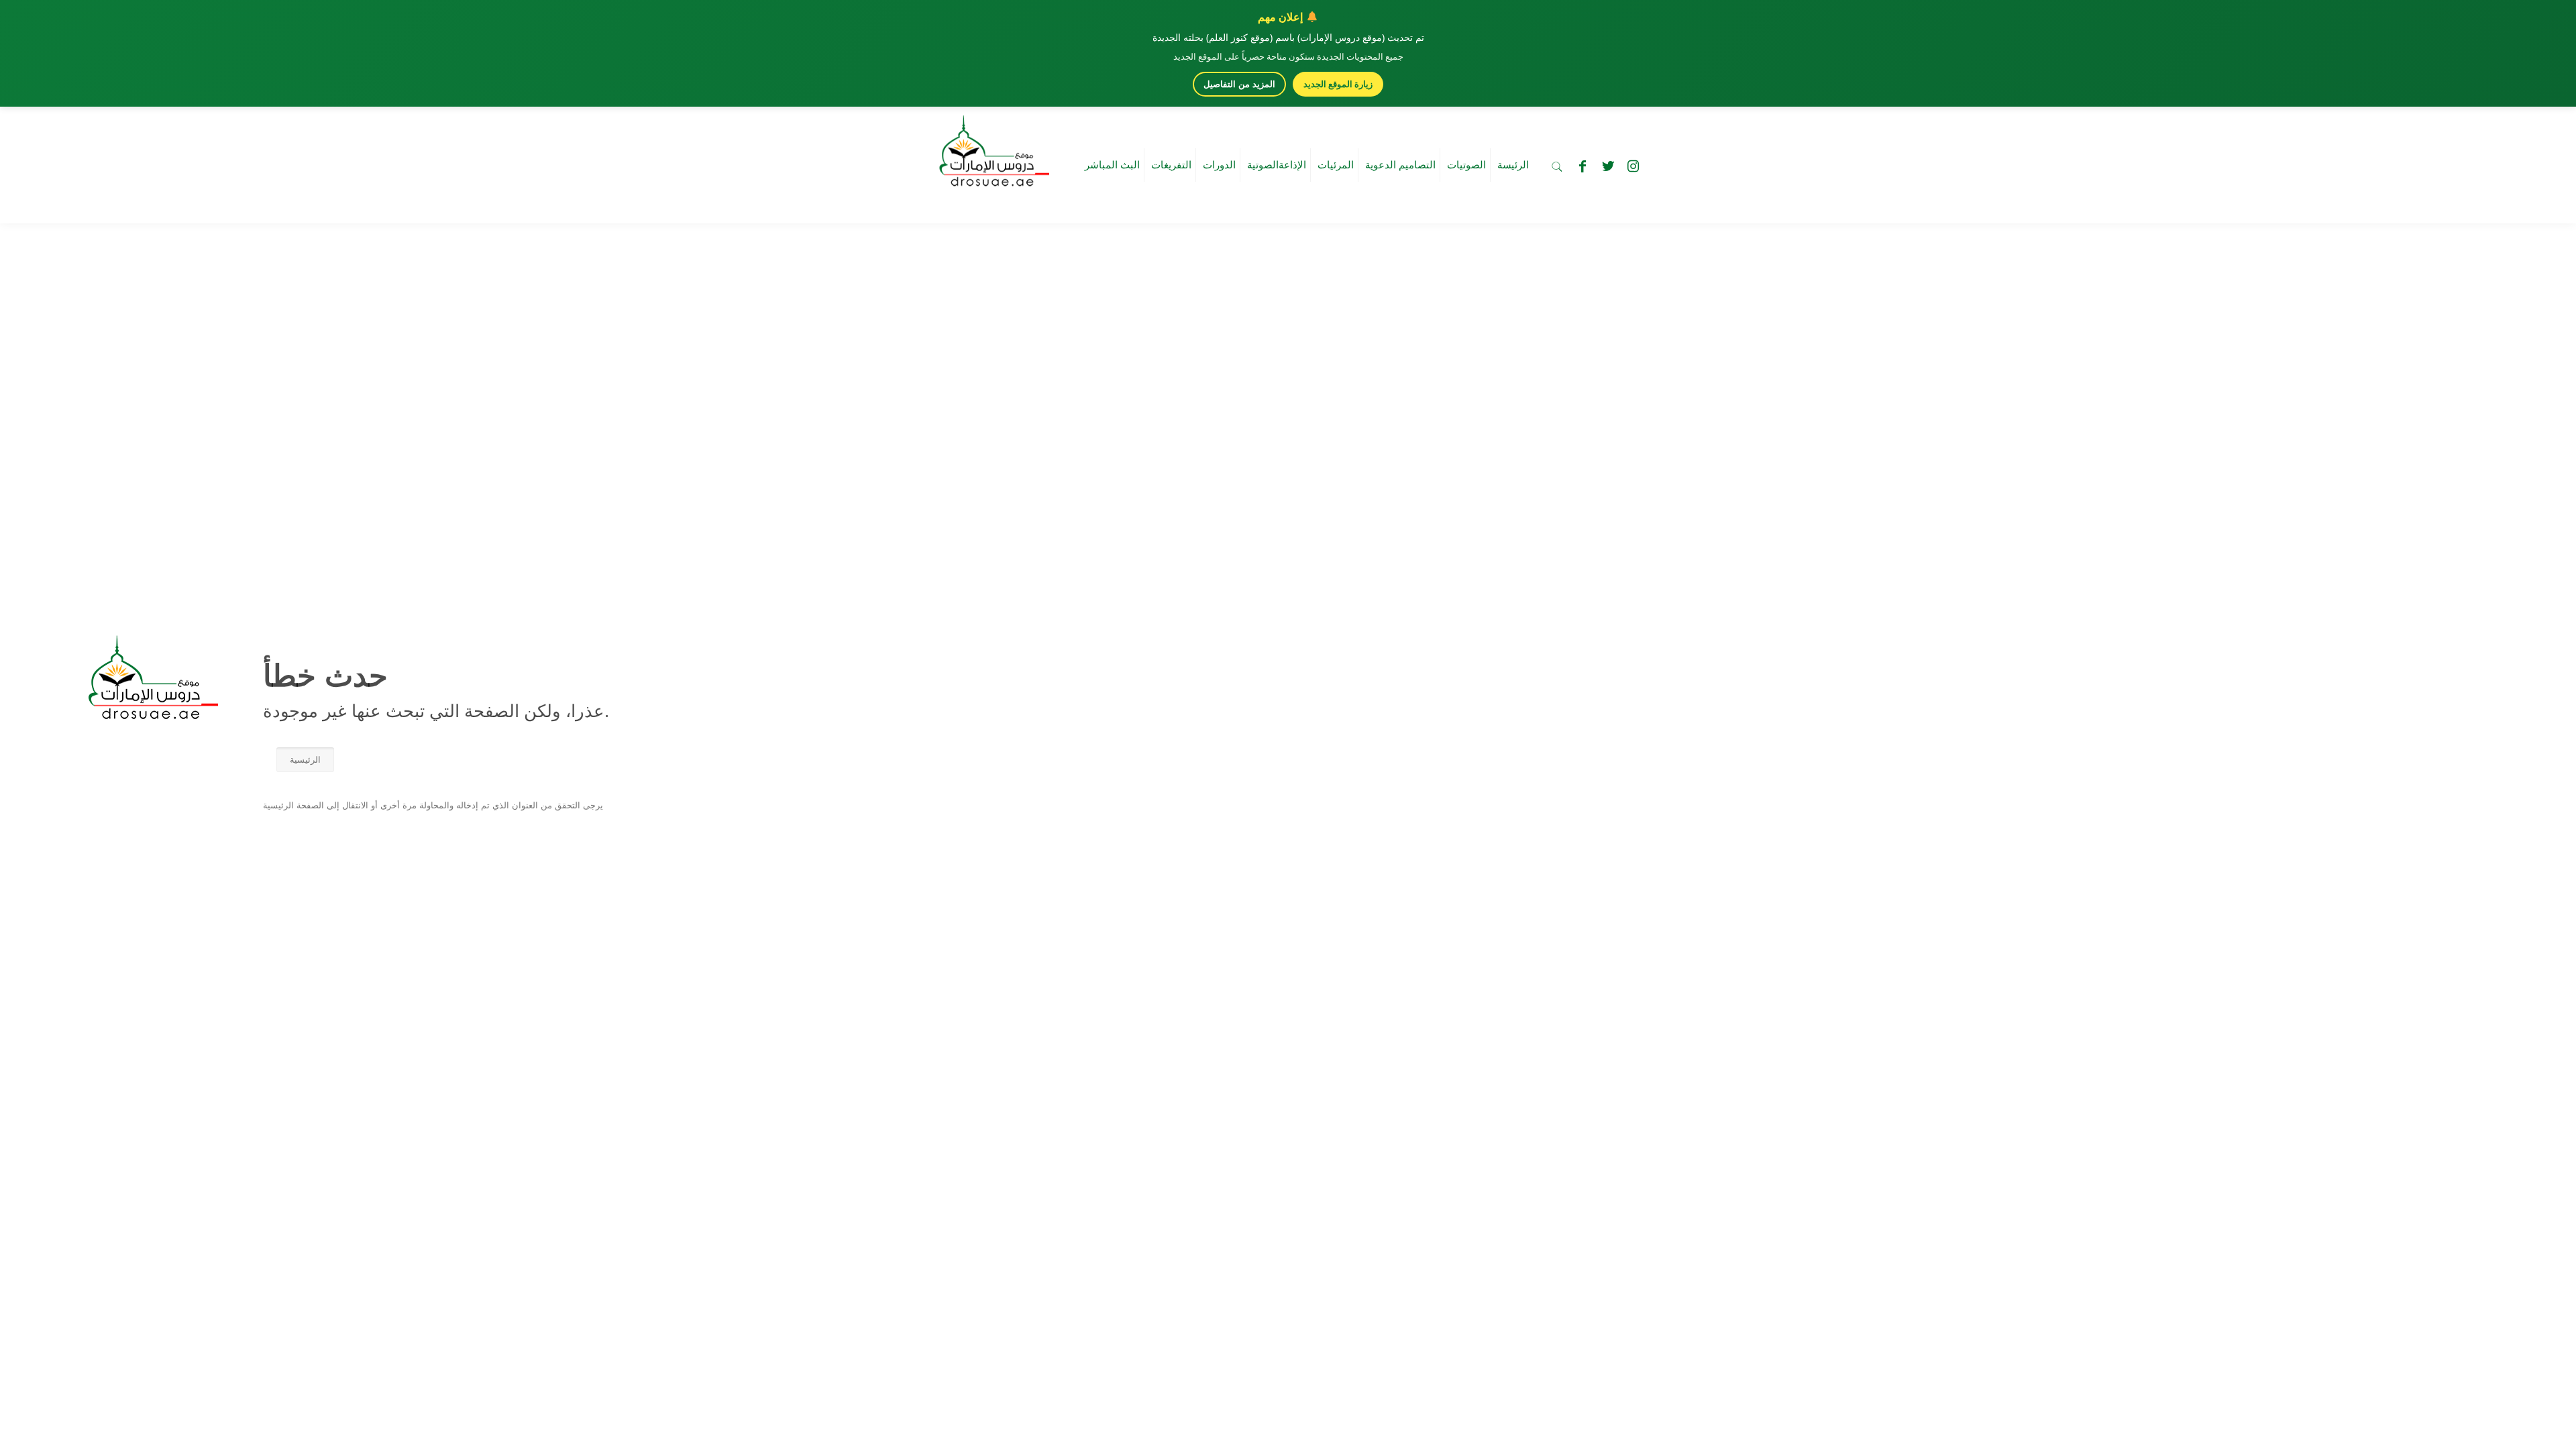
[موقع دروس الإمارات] (991, 147)
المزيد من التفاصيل (1239, 84)
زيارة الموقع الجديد (1338, 84)
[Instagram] (1633, 166)
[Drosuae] (150, 713)
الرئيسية (305, 760)
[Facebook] (1582, 166)
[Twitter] (1608, 166)
